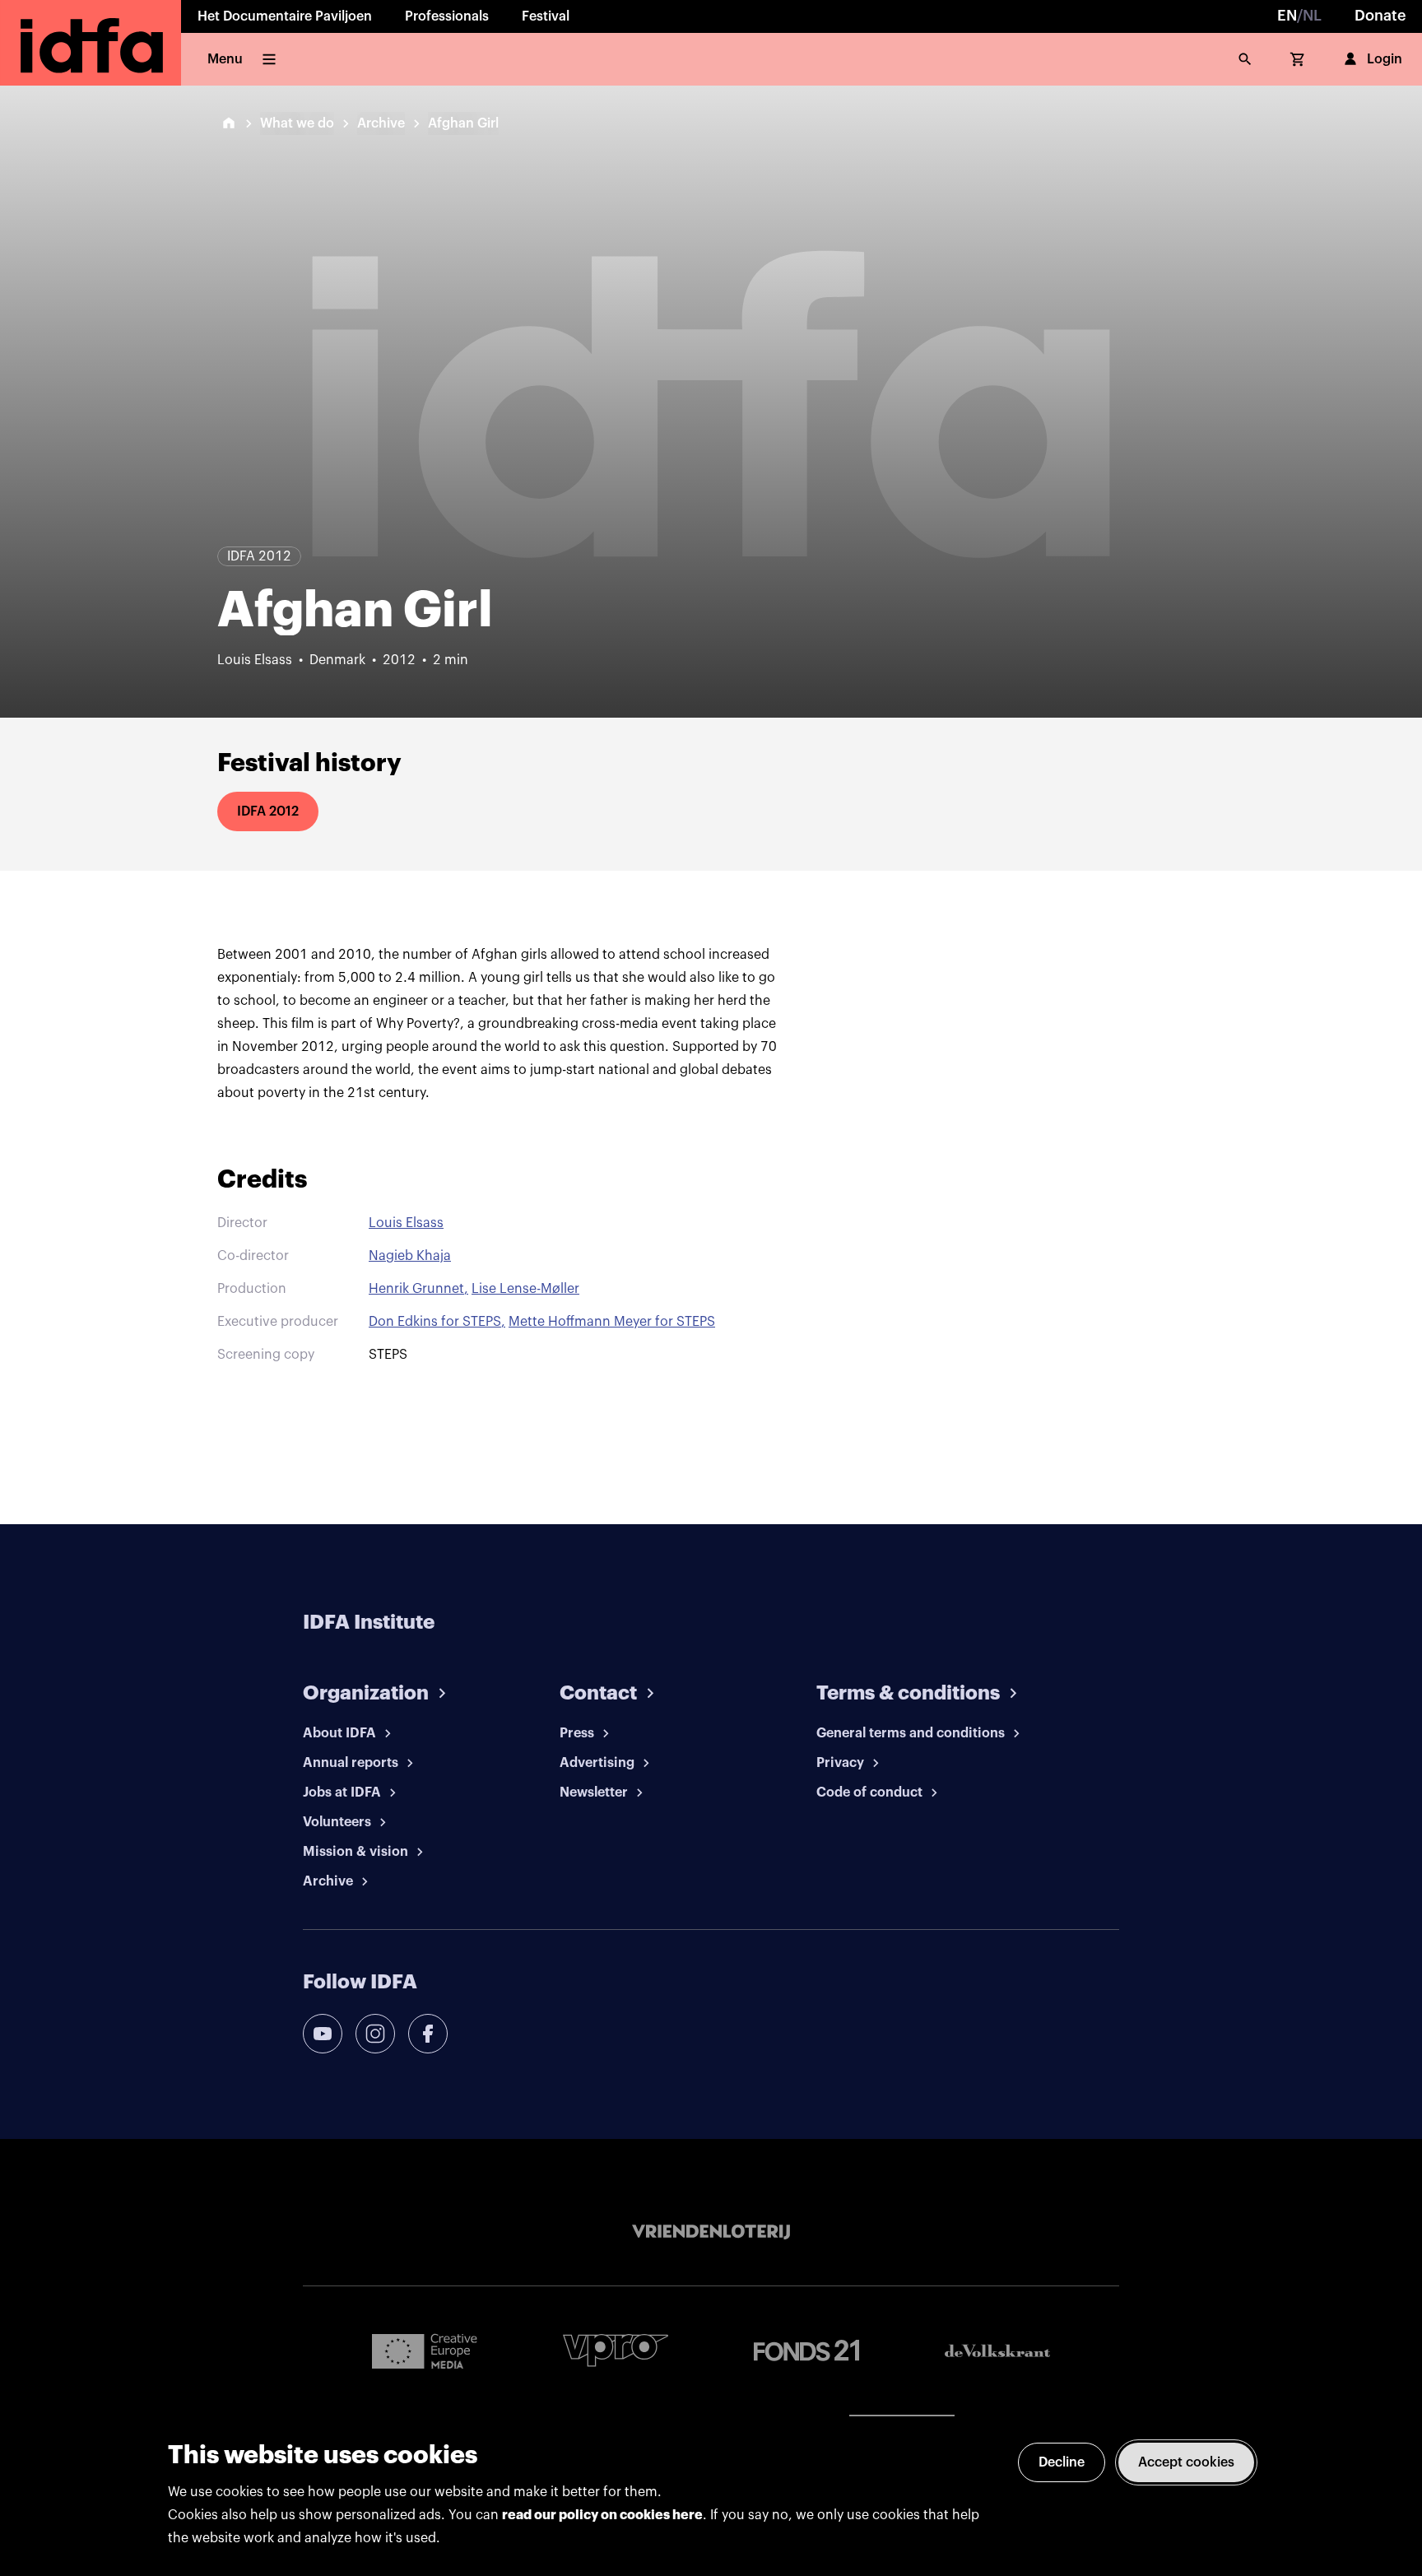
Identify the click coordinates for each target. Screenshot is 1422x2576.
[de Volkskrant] (997, 2351)
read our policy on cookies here (602, 2515)
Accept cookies (1186, 2462)
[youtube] (323, 2034)
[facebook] (428, 2034)
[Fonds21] (806, 2351)
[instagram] (375, 2034)
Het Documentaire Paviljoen (285, 16)
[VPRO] (616, 2350)
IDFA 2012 (268, 811)
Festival (546, 16)
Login (1385, 59)
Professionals (447, 16)
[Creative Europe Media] (425, 2350)
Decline (1062, 2462)
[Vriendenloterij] (711, 2232)
